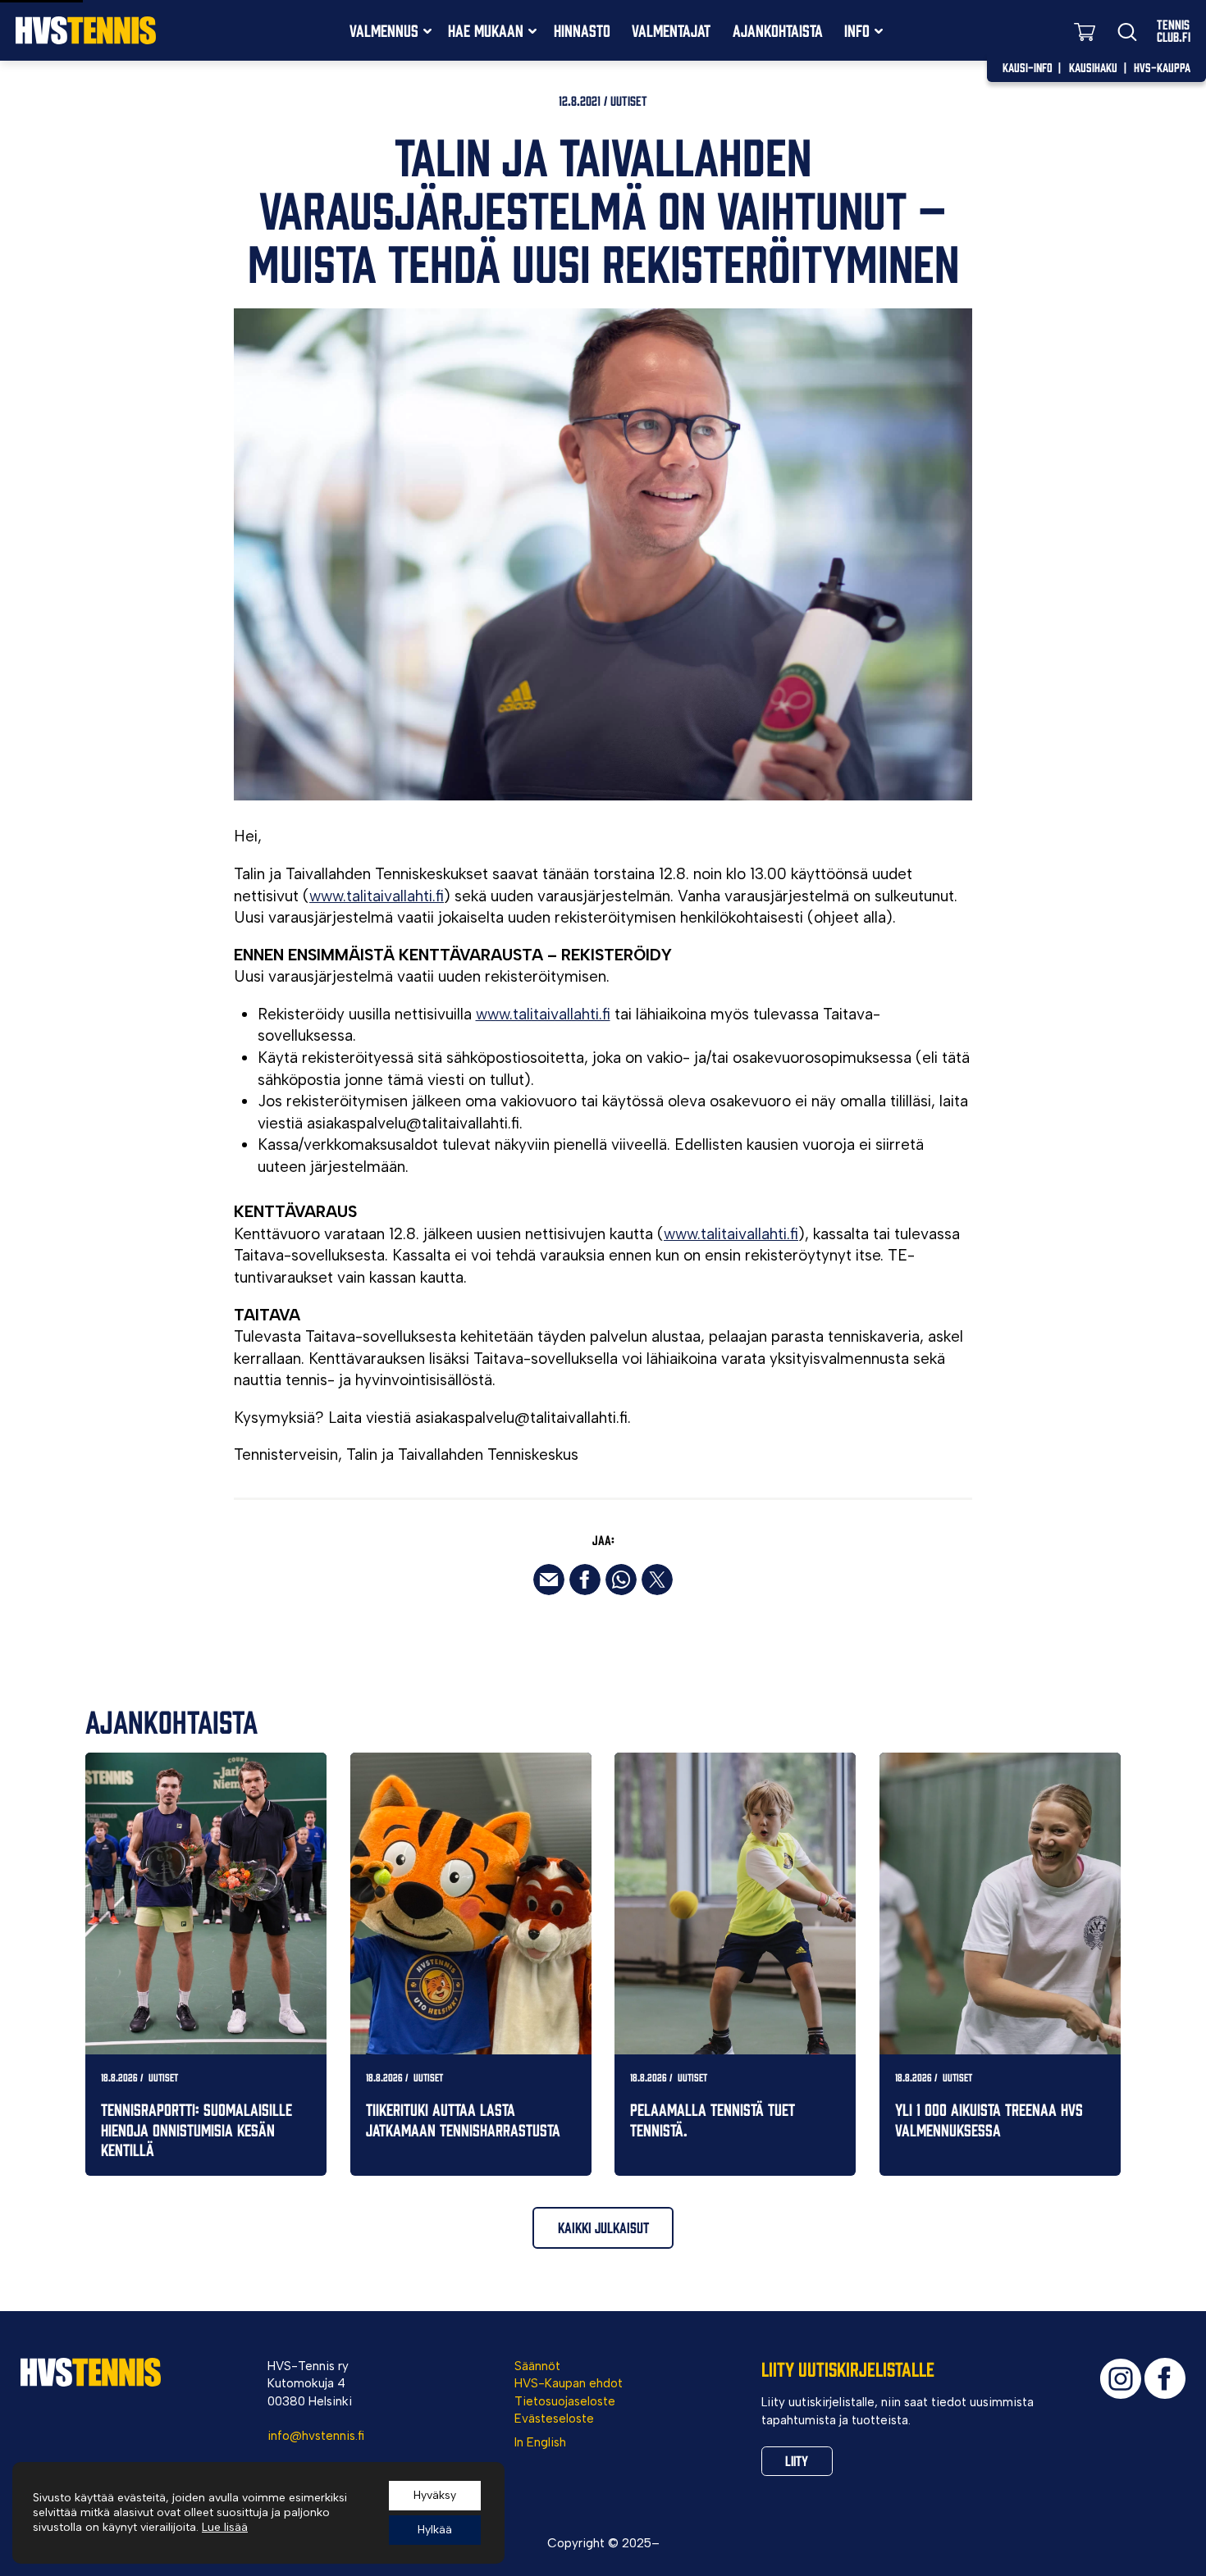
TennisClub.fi (1174, 30)
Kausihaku (1093, 67)
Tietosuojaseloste (565, 2401)
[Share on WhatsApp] (621, 1580)
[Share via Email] (549, 1580)
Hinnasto (582, 30)
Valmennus (384, 30)
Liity (797, 2460)
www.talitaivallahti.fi (377, 896)
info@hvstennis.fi (316, 2436)
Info (857, 30)
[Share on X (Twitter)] (657, 1580)
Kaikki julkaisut (603, 2227)
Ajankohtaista (778, 30)
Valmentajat (671, 30)
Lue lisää (225, 2527)
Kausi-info (1028, 67)
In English (540, 2442)
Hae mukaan (486, 30)
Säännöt (537, 2366)
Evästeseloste (554, 2419)
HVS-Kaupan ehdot (569, 2383)
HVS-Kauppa (1162, 67)
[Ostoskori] (1085, 31)
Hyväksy (435, 2495)
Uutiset (629, 100)
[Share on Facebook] (585, 1580)
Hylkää (435, 2530)
